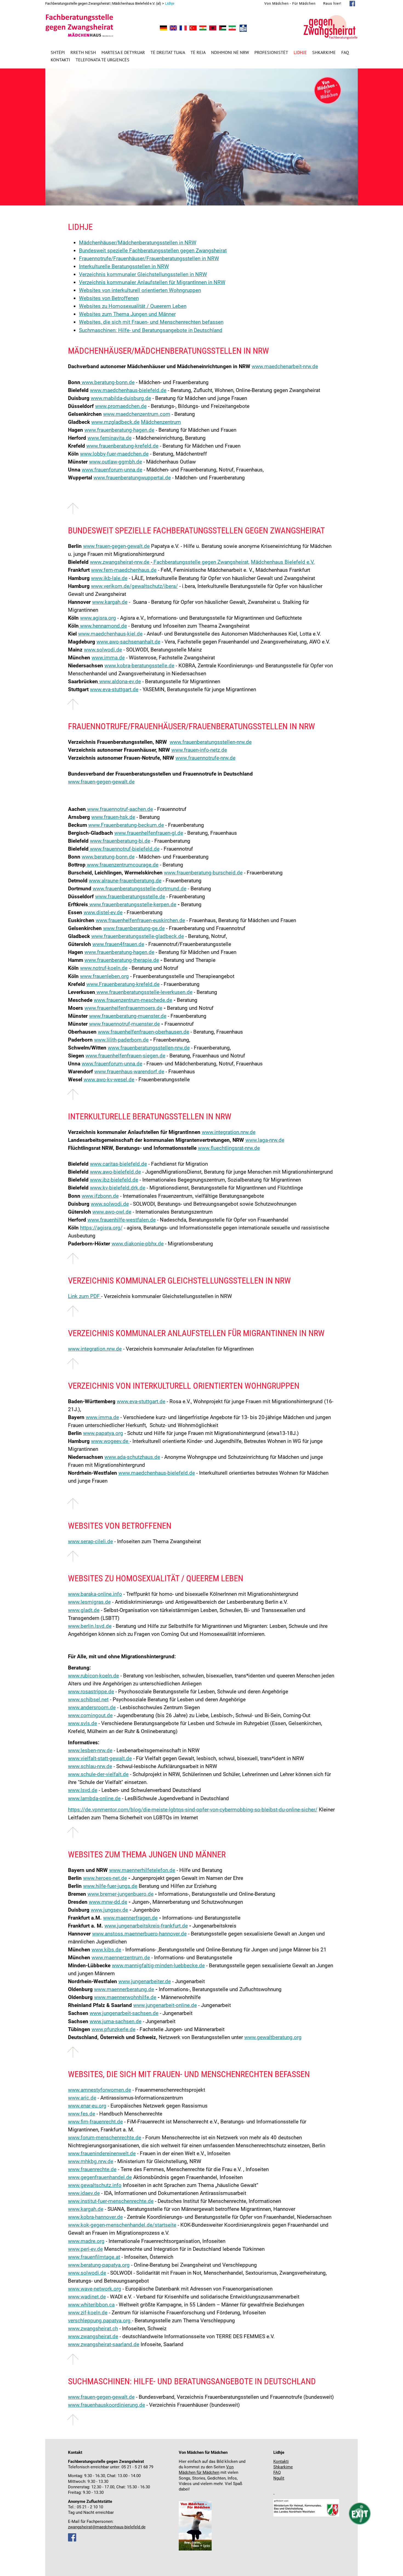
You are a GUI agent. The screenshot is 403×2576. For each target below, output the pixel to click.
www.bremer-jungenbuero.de (120, 1894)
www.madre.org (86, 2241)
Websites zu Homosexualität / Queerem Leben (133, 306)
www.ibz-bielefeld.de (114, 1180)
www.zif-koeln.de (88, 2313)
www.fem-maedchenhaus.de (124, 570)
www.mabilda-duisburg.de (121, 398)
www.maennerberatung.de (124, 1989)
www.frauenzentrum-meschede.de (133, 1000)
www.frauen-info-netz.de (199, 750)
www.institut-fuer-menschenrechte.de (111, 2201)
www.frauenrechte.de (92, 2169)
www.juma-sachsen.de (116, 2021)
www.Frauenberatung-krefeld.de (123, 984)
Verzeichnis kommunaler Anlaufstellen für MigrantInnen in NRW (152, 282)
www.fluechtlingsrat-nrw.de (229, 1148)
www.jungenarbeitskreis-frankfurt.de (146, 1926)
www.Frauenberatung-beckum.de (126, 825)
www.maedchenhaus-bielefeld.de (128, 390)
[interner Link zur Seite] (274, 2493)
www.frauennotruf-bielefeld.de (124, 849)
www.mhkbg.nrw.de (91, 2161)
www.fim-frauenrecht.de (95, 2122)
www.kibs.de (106, 1950)
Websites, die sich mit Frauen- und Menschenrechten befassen (151, 322)
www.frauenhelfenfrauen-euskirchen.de (140, 920)
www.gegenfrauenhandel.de (100, 2177)
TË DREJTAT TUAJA (168, 52)
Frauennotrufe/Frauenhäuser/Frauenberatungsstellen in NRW (149, 258)
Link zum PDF (85, 1296)
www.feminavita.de (110, 438)
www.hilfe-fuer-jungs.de (110, 1886)
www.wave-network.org (95, 2289)
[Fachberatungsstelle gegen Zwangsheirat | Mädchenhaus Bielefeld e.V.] (163, 29)
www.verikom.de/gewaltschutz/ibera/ (134, 586)
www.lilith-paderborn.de (121, 1040)
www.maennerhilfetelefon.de (142, 1870)
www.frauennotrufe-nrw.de (205, 758)
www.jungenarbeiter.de (145, 1981)
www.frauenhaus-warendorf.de (129, 1072)
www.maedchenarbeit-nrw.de (285, 366)
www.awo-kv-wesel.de (109, 1080)
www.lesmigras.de (89, 1602)
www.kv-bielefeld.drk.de (118, 1188)
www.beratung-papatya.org (99, 2265)
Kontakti (60, 60)
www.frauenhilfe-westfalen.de (122, 1220)
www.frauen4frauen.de (118, 944)
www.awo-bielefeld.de (115, 1172)
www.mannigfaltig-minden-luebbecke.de (158, 1965)
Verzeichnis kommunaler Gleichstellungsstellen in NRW (143, 274)
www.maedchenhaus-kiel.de (110, 634)
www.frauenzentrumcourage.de (122, 865)
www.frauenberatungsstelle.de (130, 897)
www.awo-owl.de (112, 1212)
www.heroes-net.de (105, 1878)
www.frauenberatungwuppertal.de (132, 478)
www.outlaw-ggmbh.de (116, 462)
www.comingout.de (90, 1715)
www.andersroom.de (92, 1707)
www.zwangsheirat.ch (93, 2328)
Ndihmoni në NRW (230, 52)
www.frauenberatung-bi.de (120, 841)
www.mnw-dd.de (108, 1902)
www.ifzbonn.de (100, 1196)
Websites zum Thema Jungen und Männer (127, 314)
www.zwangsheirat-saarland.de (104, 2344)
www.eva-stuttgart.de (114, 689)
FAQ (345, 52)
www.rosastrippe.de (91, 1692)
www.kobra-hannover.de (95, 2217)
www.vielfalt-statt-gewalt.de (100, 1758)
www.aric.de (82, 2098)
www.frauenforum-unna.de (112, 470)
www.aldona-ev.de (119, 681)
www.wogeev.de (110, 1441)
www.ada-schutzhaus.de (132, 1457)
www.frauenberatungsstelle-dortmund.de (140, 889)
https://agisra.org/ (101, 1228)
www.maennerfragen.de (130, 1918)
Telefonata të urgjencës (103, 60)
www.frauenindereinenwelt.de (102, 2153)
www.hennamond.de (103, 626)
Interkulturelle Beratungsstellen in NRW (124, 266)
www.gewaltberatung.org (273, 2037)
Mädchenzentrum (161, 422)
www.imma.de (108, 658)
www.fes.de (82, 2114)
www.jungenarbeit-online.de (165, 2005)
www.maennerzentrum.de (121, 1958)
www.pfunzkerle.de (113, 2029)
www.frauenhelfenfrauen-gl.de (149, 833)
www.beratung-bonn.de (107, 382)
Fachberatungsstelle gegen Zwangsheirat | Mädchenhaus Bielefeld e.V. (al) (103, 3)
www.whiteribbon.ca (91, 2305)
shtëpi (58, 52)
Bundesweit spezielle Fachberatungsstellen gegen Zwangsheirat (153, 251)
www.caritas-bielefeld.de (118, 1164)
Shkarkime (324, 52)
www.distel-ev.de (103, 912)
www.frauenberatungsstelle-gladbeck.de (138, 936)
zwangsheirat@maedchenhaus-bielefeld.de (107, 2527)
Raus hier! (332, 3)
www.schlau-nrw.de (90, 1766)
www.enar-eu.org (87, 2106)
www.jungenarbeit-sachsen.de (124, 2013)
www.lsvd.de (83, 1790)
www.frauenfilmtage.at (94, 2257)
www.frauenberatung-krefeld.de (122, 446)
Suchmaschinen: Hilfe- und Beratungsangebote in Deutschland (151, 330)
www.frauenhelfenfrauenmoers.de (123, 1008)
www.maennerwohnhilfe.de (125, 1997)
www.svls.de (83, 1723)
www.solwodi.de (103, 650)
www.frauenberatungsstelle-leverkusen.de (144, 992)
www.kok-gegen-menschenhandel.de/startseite (122, 2225)
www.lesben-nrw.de (90, 1750)
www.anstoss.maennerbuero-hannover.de (139, 1934)
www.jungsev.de (109, 1910)
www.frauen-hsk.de (113, 817)
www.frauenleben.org (104, 976)
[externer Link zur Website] (150, 562)
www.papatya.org (103, 1433)
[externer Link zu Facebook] (72, 2540)
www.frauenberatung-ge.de (134, 928)
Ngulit (279, 2478)
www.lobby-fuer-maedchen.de (114, 454)
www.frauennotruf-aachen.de (119, 809)
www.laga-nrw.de (265, 1140)
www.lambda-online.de (94, 1798)
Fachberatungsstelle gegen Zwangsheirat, (201, 562)
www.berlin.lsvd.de (90, 1626)
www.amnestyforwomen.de (100, 2090)
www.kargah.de (110, 602)
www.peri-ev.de (85, 2249)
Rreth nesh (83, 52)
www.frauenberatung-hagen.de (119, 430)
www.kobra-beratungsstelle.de (139, 666)
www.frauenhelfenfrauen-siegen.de (125, 1056)
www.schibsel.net (88, 1699)
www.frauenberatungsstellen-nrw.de (211, 742)
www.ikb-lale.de (109, 578)
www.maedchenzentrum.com (137, 414)
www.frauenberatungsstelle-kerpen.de (132, 904)
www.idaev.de (84, 2193)
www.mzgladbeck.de (115, 422)
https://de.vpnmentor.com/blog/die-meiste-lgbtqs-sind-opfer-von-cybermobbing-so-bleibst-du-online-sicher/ (193, 1810)
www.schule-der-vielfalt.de (98, 1774)
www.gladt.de (84, 1610)
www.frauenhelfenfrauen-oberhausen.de (144, 1032)
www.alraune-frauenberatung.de (125, 881)
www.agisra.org (98, 618)
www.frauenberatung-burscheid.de (203, 873)
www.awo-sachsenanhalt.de (128, 642)
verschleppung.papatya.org (100, 2321)
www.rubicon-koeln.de (93, 1676)
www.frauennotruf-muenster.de (124, 1024)
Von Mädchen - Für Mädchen (290, 3)
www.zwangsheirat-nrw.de (120, 562)
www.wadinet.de (87, 2297)
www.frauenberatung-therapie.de (122, 960)
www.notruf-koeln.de (104, 968)
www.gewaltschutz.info (95, 2185)
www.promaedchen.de (121, 406)
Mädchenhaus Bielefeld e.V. (283, 562)
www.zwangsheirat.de (93, 2336)
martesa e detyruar (123, 52)
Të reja (198, 52)
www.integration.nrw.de (229, 1132)
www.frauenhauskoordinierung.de (107, 2405)
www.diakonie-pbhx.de (138, 1244)
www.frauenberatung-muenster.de (128, 1016)
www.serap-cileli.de (90, 1541)
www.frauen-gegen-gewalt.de (116, 546)
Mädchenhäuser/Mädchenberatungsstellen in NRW (138, 243)
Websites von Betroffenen (109, 298)
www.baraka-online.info (95, 1594)
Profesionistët (271, 52)
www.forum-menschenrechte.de (105, 2138)
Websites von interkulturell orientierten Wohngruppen (140, 290)
